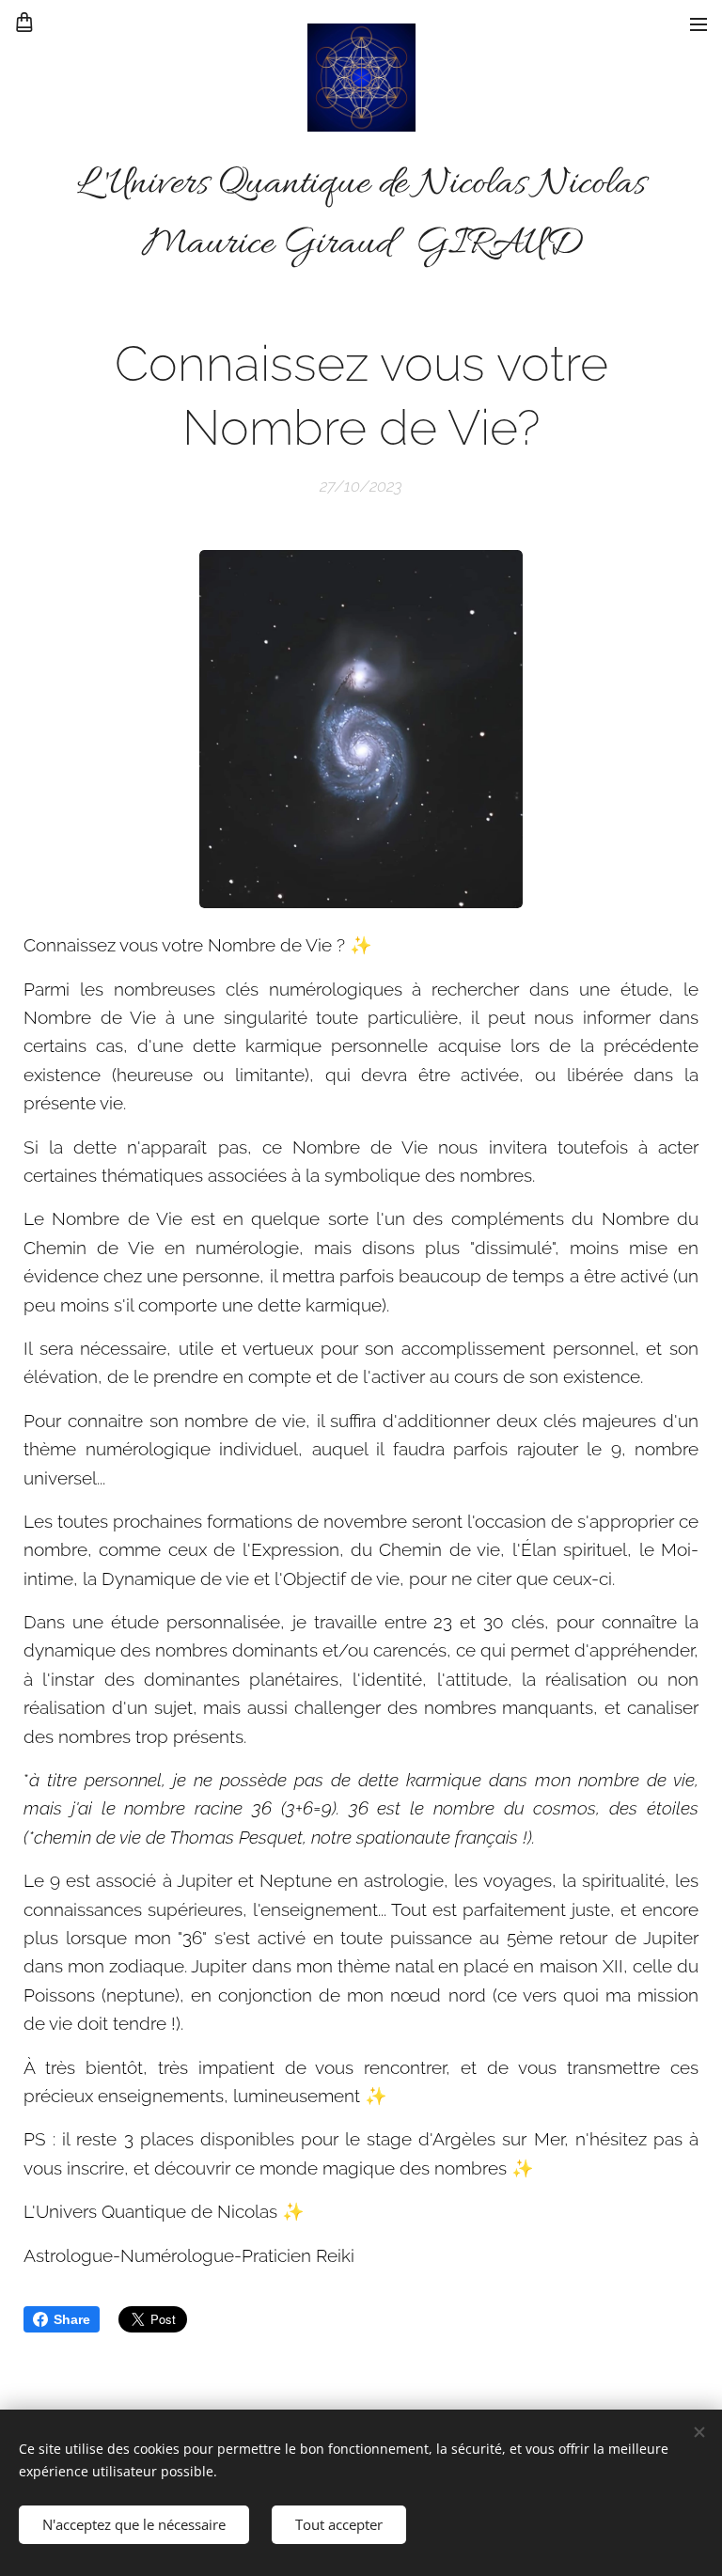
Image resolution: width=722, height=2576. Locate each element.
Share (72, 2319)
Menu (698, 24)
